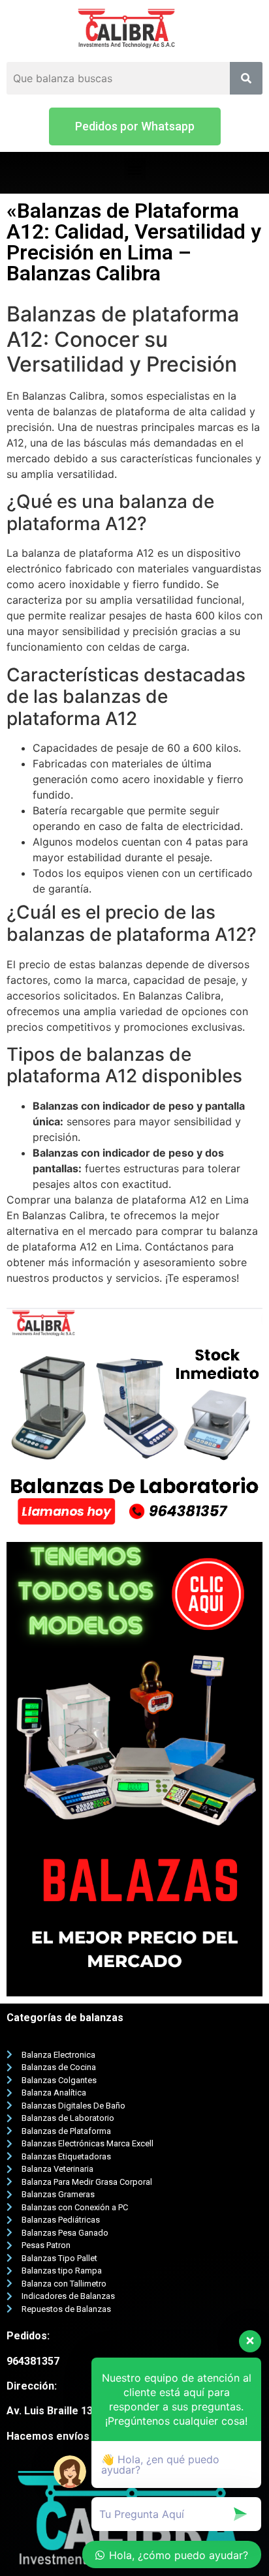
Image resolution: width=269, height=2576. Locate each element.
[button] (135, 126)
